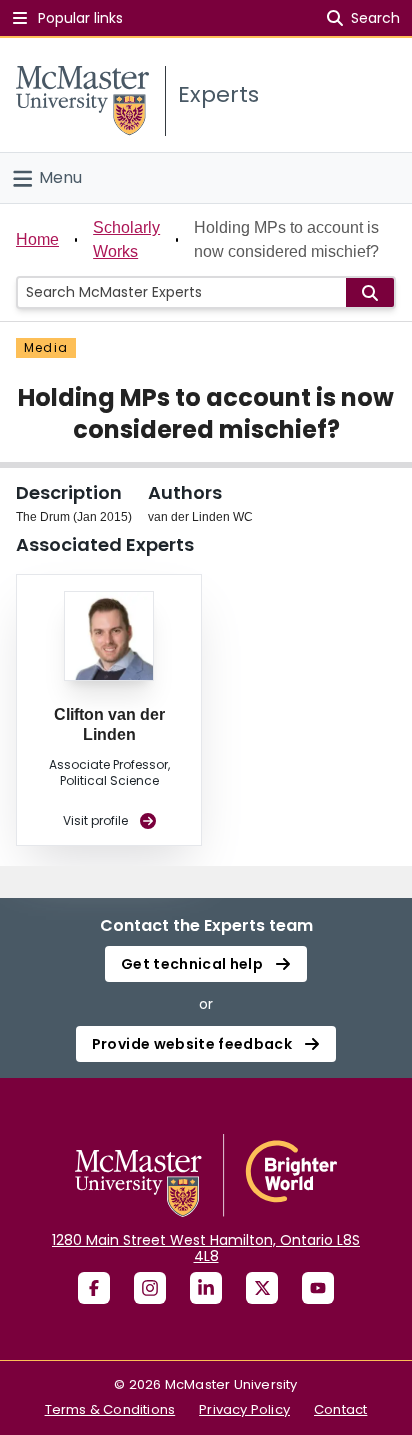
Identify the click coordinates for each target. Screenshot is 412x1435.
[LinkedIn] (206, 1288)
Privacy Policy (244, 1409)
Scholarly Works (126, 239)
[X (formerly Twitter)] (262, 1288)
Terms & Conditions (110, 1409)
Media (46, 347)
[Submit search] (370, 292)
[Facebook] (94, 1288)
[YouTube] (318, 1288)
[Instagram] (150, 1288)
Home (37, 239)
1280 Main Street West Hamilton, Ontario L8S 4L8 (206, 1248)
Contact (340, 1409)
